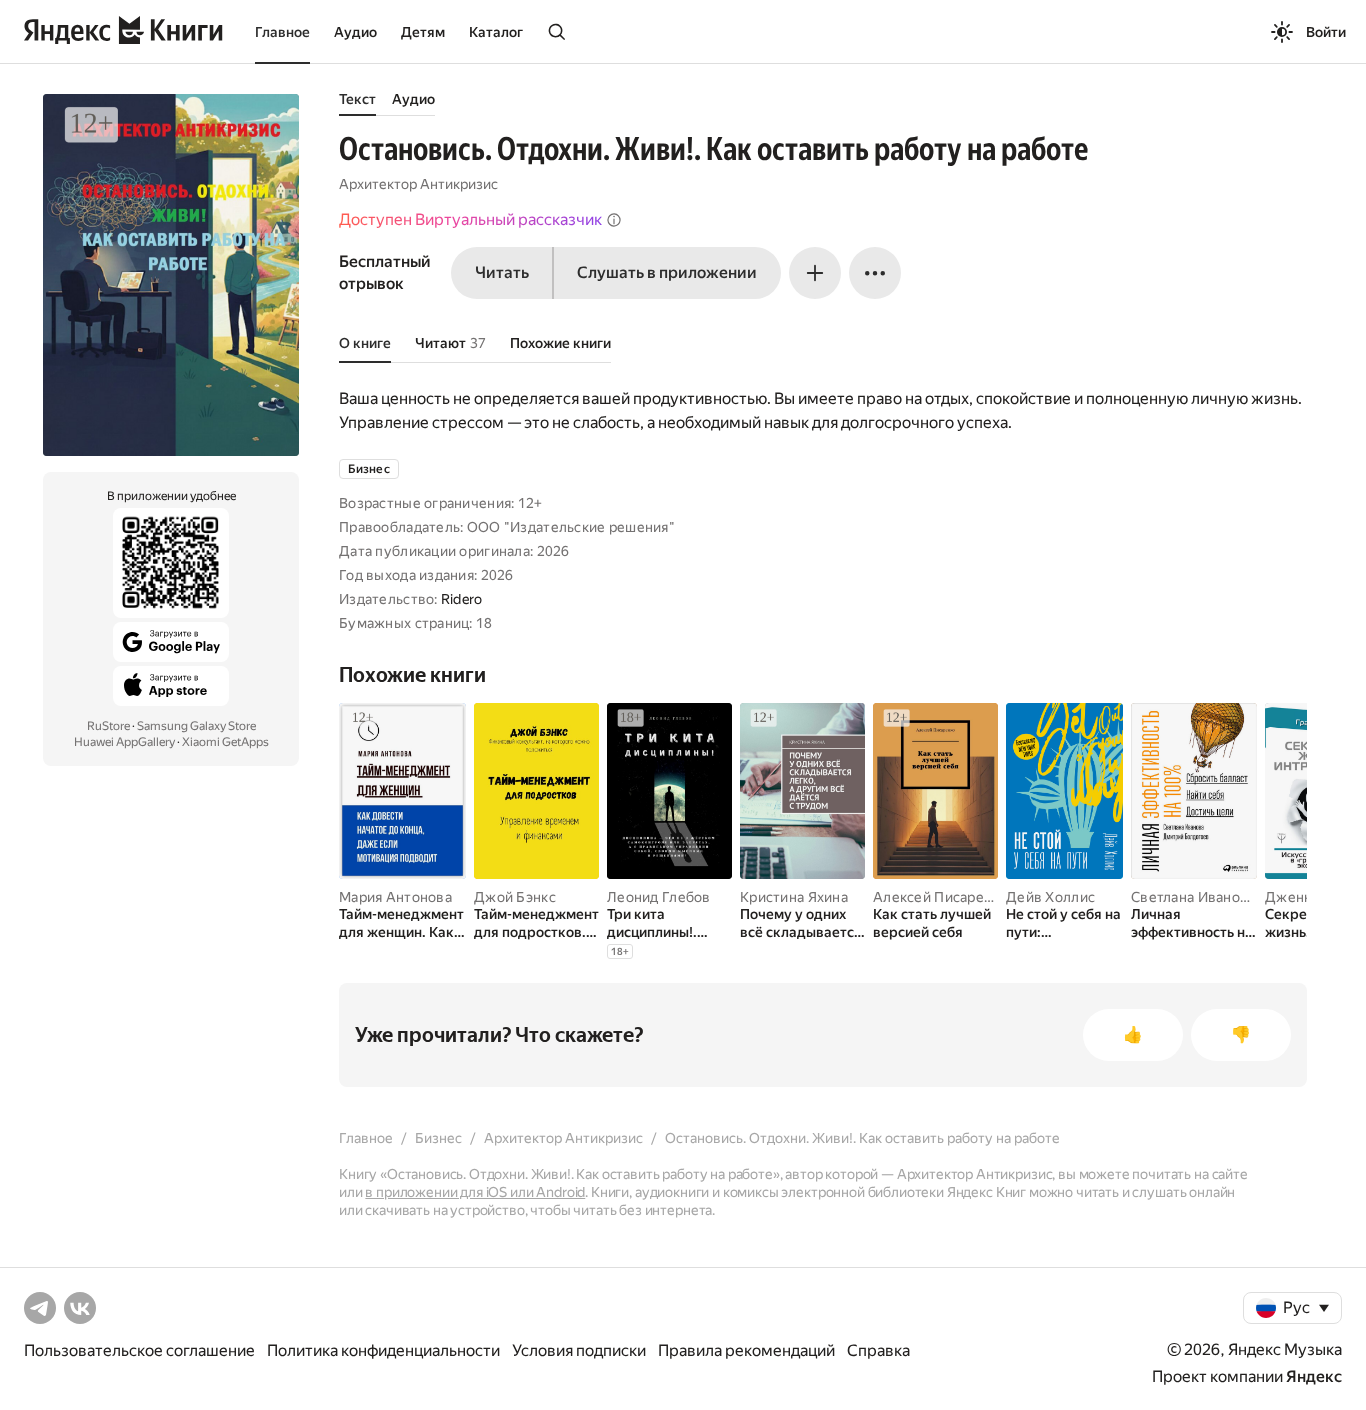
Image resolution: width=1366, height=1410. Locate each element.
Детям (423, 32)
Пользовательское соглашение (139, 1350)
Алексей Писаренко (940, 897)
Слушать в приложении (667, 272)
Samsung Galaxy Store (196, 726)
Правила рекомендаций (746, 1350)
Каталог (496, 32)
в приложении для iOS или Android (475, 1192)
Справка (878, 1350)
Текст (357, 99)
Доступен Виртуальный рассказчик (470, 219)
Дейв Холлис (1050, 897)
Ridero (462, 599)
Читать (502, 272)
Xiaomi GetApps (225, 742)
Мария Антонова (395, 897)
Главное (282, 32)
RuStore (108, 726)
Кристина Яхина (794, 897)
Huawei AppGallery (124, 742)
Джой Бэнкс (515, 897)
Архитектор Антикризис (418, 184)
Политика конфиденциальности (383, 1350)
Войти (1326, 32)
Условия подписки (579, 1350)
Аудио (355, 32)
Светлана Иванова (1193, 897)
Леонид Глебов (659, 897)
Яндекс (1314, 1376)
